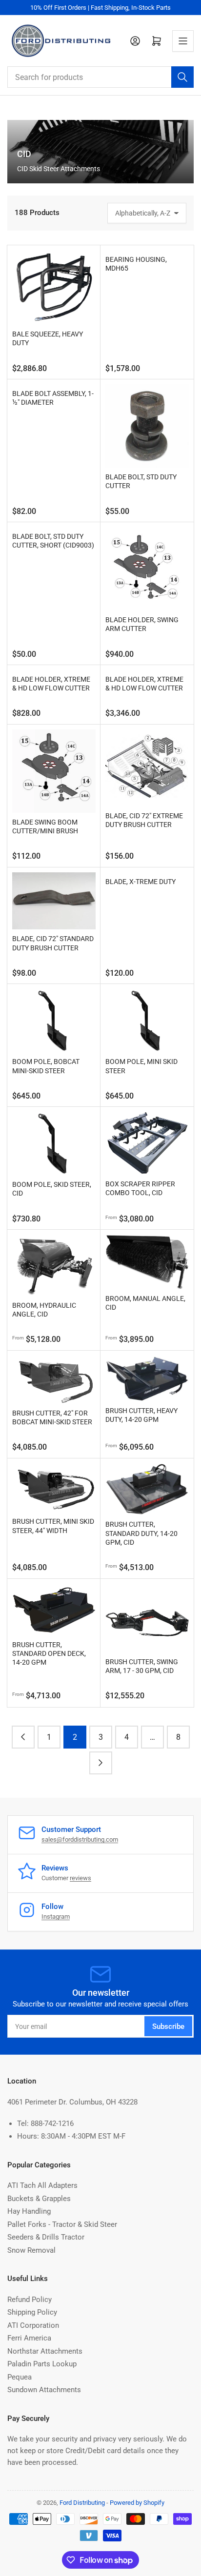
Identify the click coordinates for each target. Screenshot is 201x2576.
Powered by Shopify (137, 2503)
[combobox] (100, 77)
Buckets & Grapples (39, 2199)
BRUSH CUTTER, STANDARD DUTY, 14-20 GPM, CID (141, 1533)
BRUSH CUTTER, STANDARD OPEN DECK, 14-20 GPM (49, 1653)
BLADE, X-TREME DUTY (141, 882)
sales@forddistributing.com (80, 1839)
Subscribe (168, 2026)
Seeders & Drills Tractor (46, 2237)
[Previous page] (23, 1737)
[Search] (182, 77)
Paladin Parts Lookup (42, 2364)
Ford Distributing (82, 2503)
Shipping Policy (32, 2312)
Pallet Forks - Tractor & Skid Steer (62, 2224)
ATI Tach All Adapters (42, 2185)
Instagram (56, 1917)
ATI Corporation (33, 2325)
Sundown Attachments (44, 2390)
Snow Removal (31, 2250)
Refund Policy (30, 2300)
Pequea (20, 2377)
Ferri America (29, 2338)
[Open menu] (183, 41)
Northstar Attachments (45, 2351)
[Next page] (101, 1763)
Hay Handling (29, 2211)
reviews (80, 1878)
